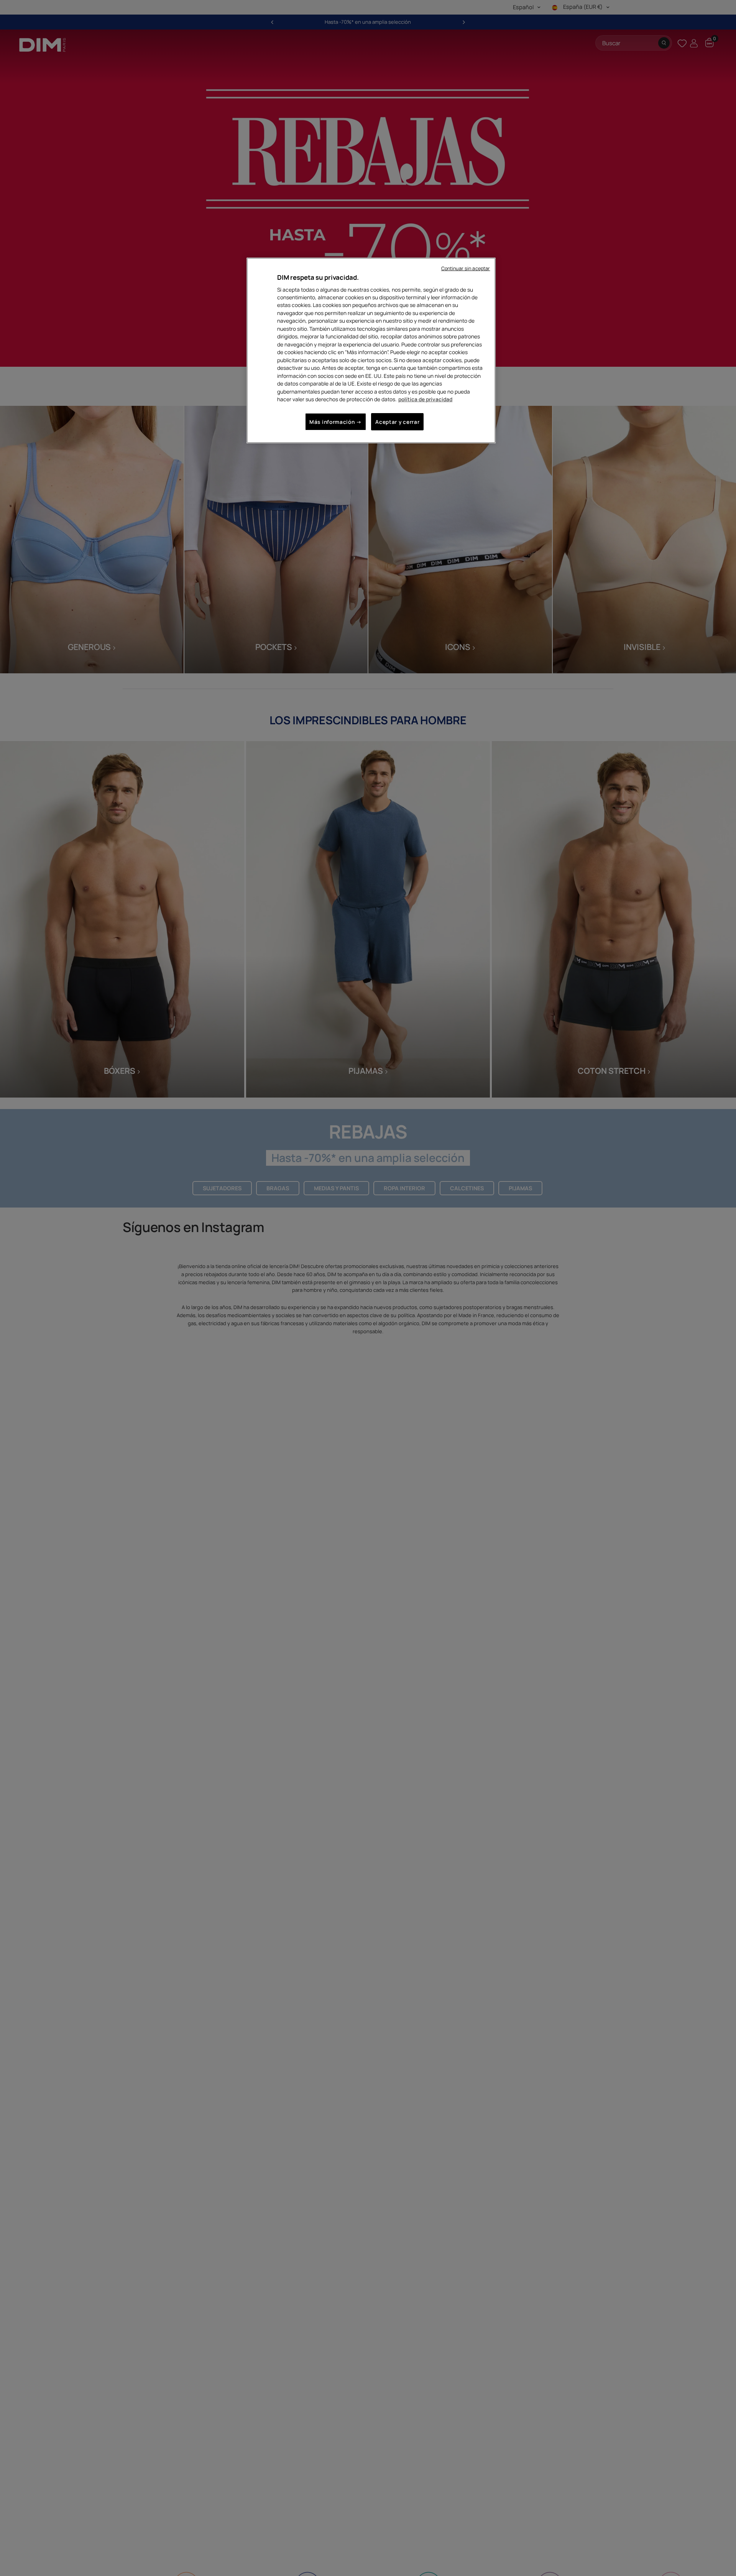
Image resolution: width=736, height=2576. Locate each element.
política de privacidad (425, 399)
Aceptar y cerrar (397, 422)
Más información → (336, 422)
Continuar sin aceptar (466, 268)
